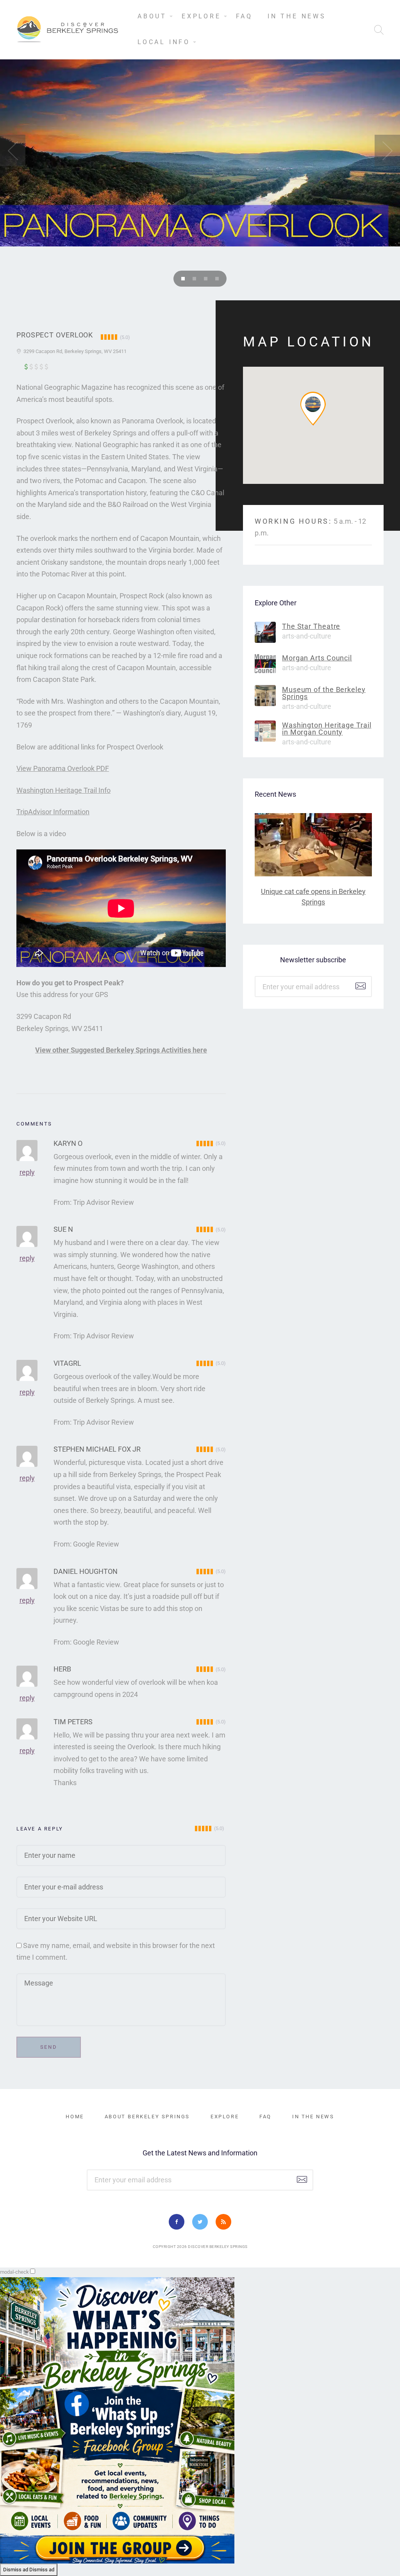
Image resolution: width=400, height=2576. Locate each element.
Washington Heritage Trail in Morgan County (327, 729)
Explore (201, 16)
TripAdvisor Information (53, 812)
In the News (297, 16)
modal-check (14, 2272)
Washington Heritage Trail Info (63, 790)
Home (75, 2117)
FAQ (244, 16)
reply (27, 1172)
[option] (200, 123)
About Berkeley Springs (147, 2117)
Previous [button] (13, 150)
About (152, 16)
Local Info (164, 42)
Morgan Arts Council (317, 658)
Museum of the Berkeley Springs (324, 693)
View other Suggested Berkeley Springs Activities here (121, 1050)
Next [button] (387, 150)
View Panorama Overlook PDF (63, 768)
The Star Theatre (311, 626)
